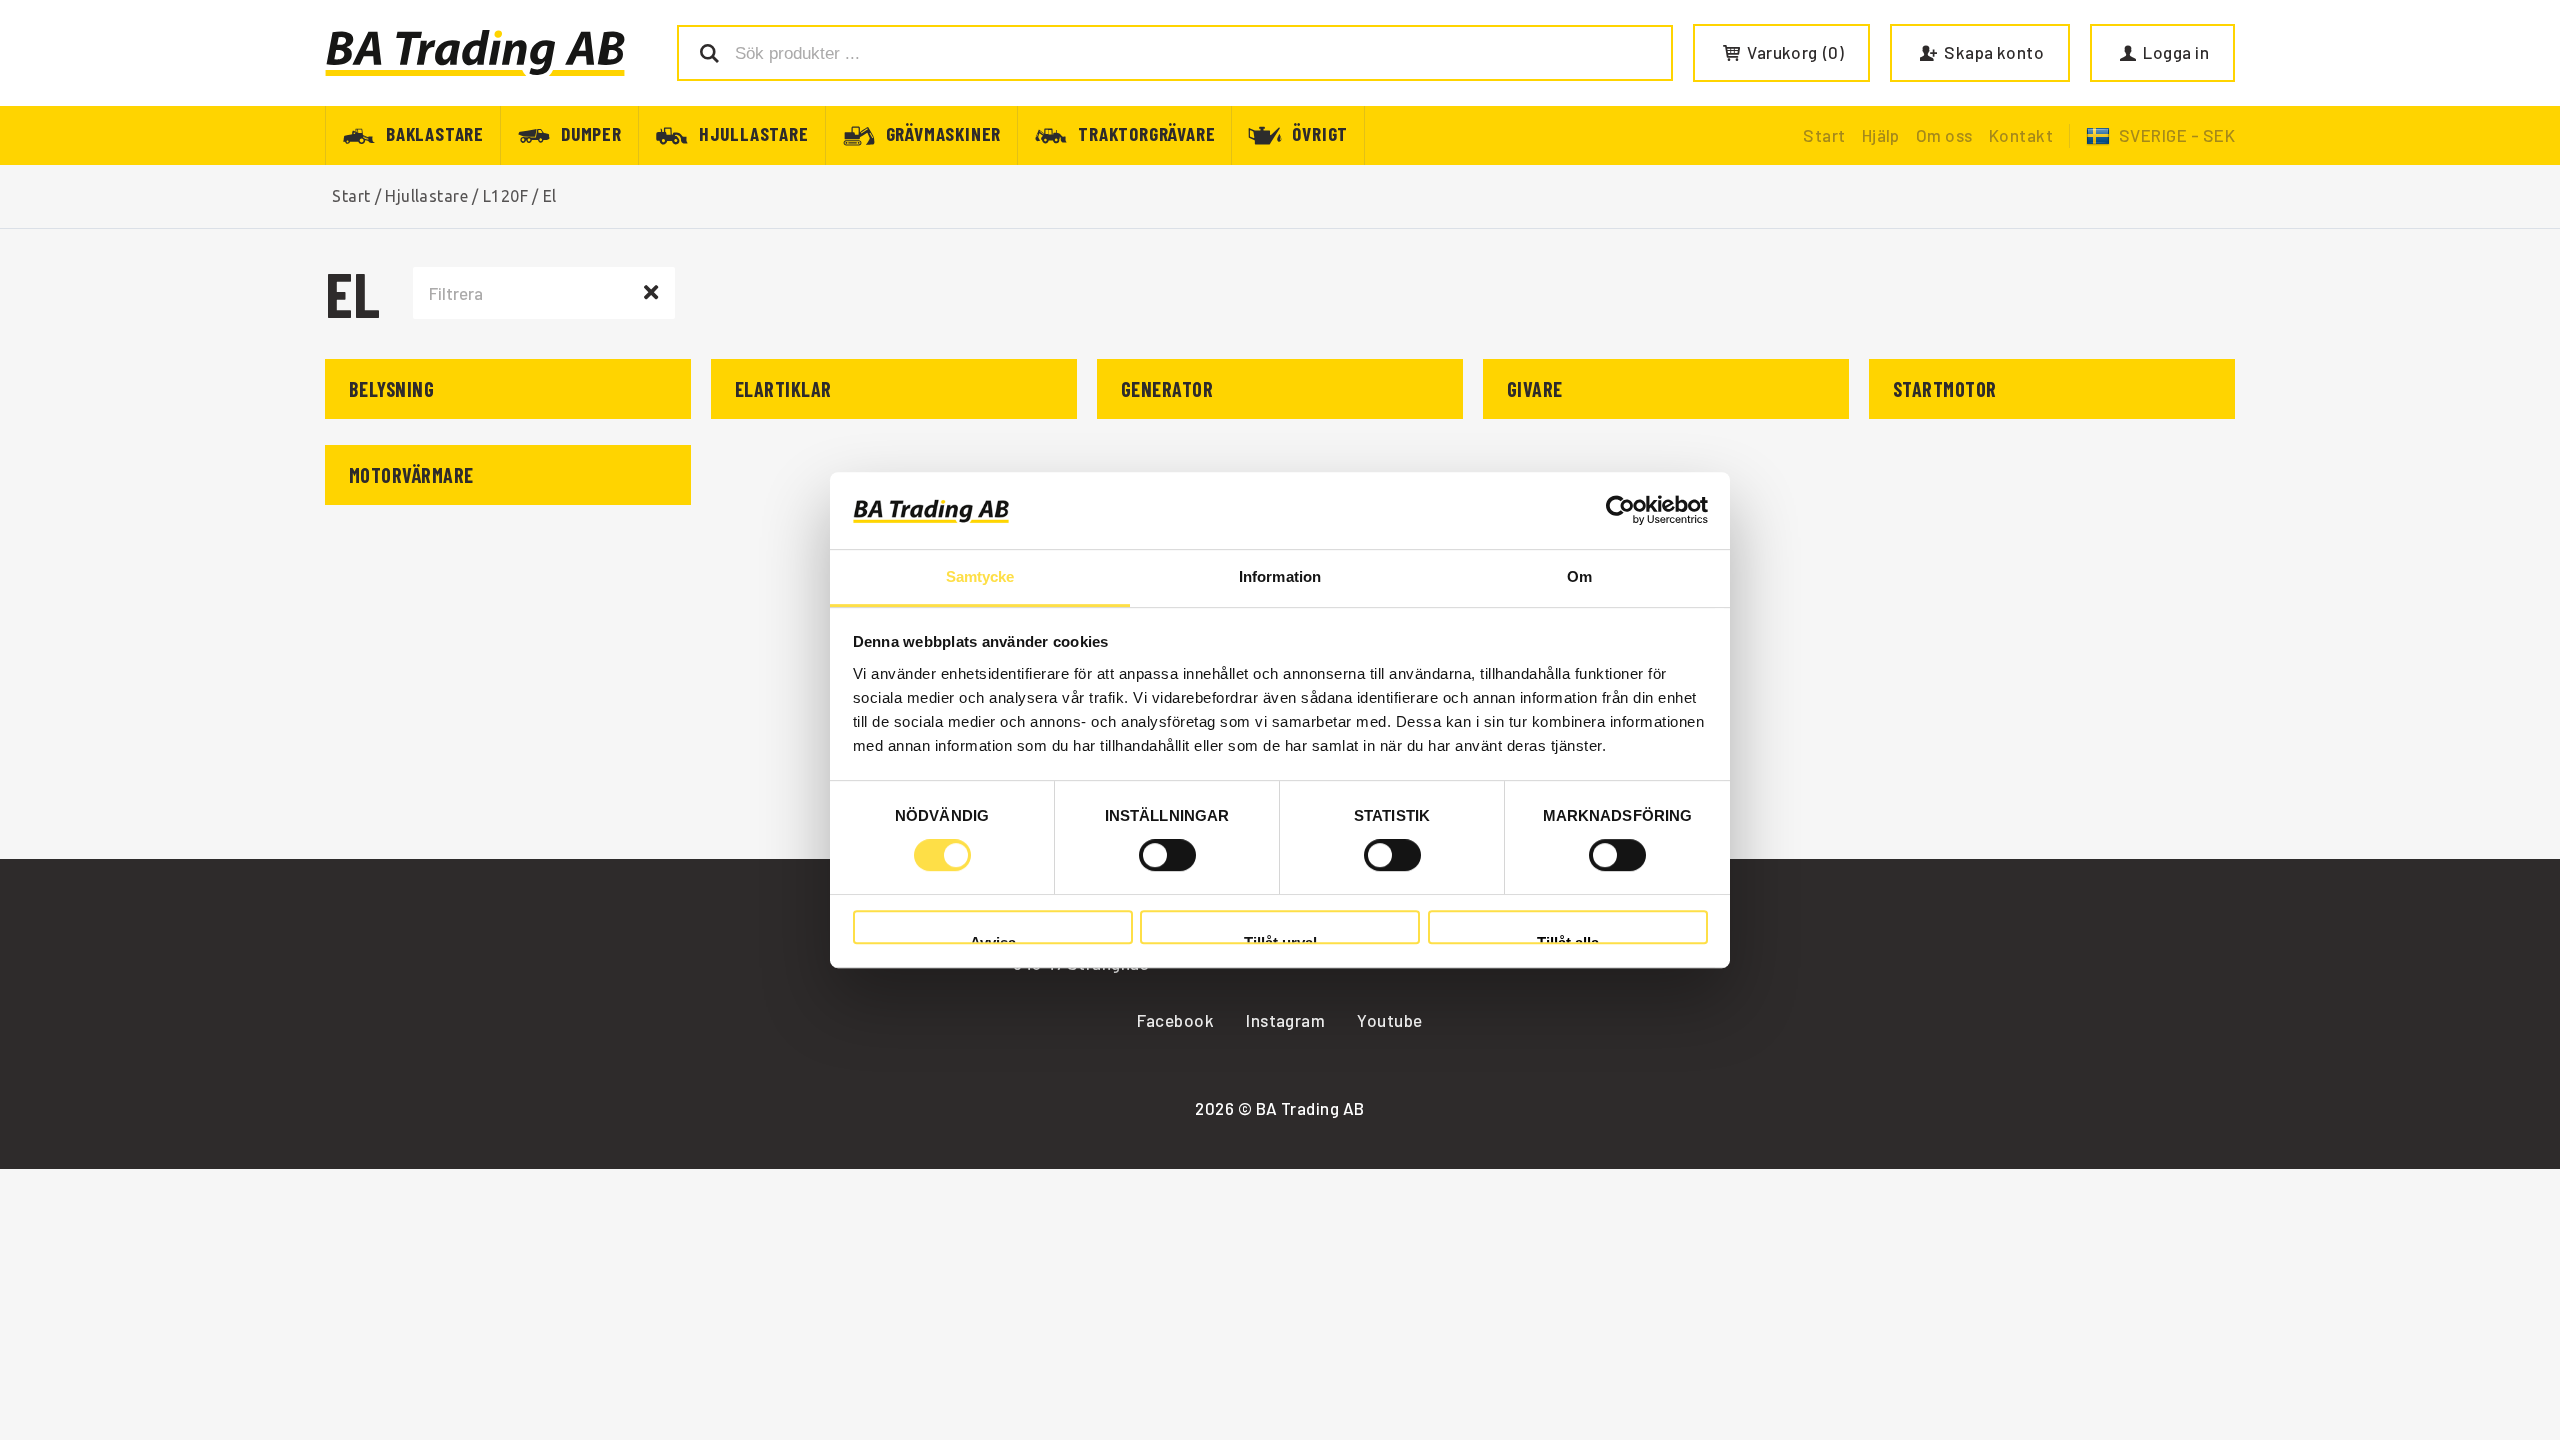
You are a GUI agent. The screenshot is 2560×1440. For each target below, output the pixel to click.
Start (1824, 135)
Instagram (1285, 1020)
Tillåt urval (1280, 939)
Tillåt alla (1568, 939)
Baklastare (435, 132)
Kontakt (2021, 135)
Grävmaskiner (944, 132)
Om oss (1944, 135)
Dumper (591, 132)
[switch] (1167, 855)
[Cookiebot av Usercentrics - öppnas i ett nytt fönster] (1620, 511)
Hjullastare (754, 132)
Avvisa (993, 939)
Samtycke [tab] (980, 576)
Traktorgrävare (1146, 132)
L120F (505, 196)
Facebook (1175, 1020)
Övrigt (1320, 132)
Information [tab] (1280, 576)
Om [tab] (1579, 576)
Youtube (1389, 1020)
